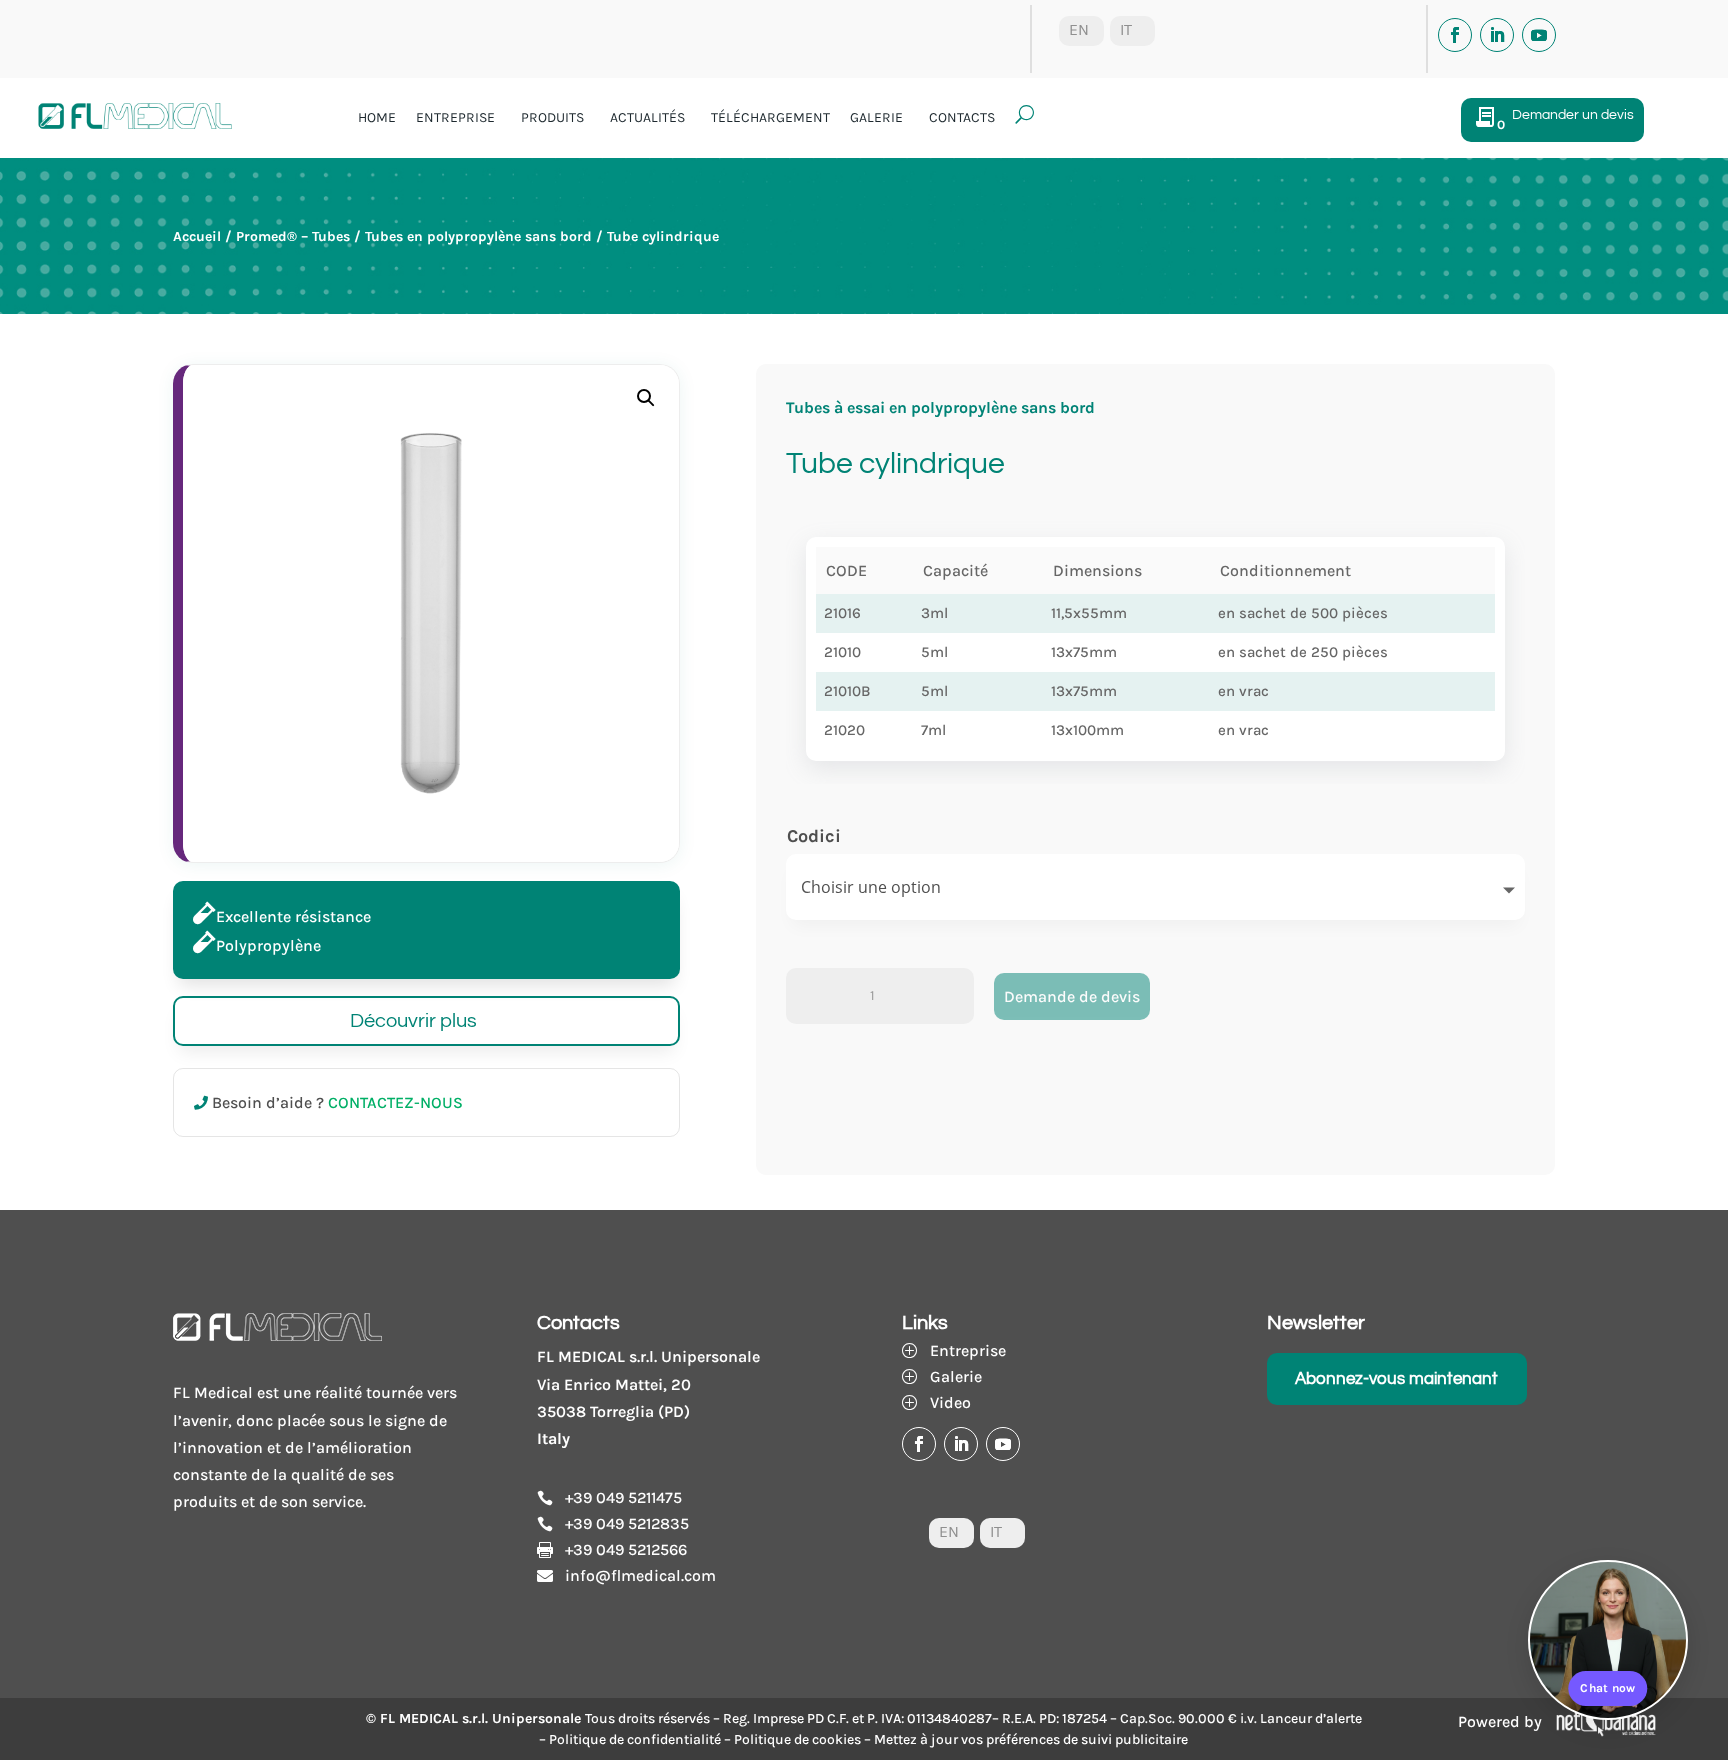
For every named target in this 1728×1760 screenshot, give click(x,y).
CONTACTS (962, 117)
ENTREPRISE (455, 117)
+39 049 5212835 (627, 1523)
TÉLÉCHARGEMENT (770, 117)
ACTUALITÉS (647, 117)
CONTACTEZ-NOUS (395, 1102)
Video (950, 1402)
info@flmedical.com (640, 1575)
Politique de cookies (797, 1739)
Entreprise (968, 1350)
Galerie (956, 1376)
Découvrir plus (413, 1021)
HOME (377, 117)
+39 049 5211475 (623, 1497)
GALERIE (876, 117)
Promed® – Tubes (293, 236)
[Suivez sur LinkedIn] (1497, 35)
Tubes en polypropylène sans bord (478, 236)
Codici (814, 836)
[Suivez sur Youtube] (1539, 35)
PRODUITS (552, 117)
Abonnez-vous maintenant (1396, 1379)
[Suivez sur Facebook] (1455, 35)
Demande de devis (1072, 996)
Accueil (197, 236)
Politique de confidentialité (635, 1739)
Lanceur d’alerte (1311, 1718)
